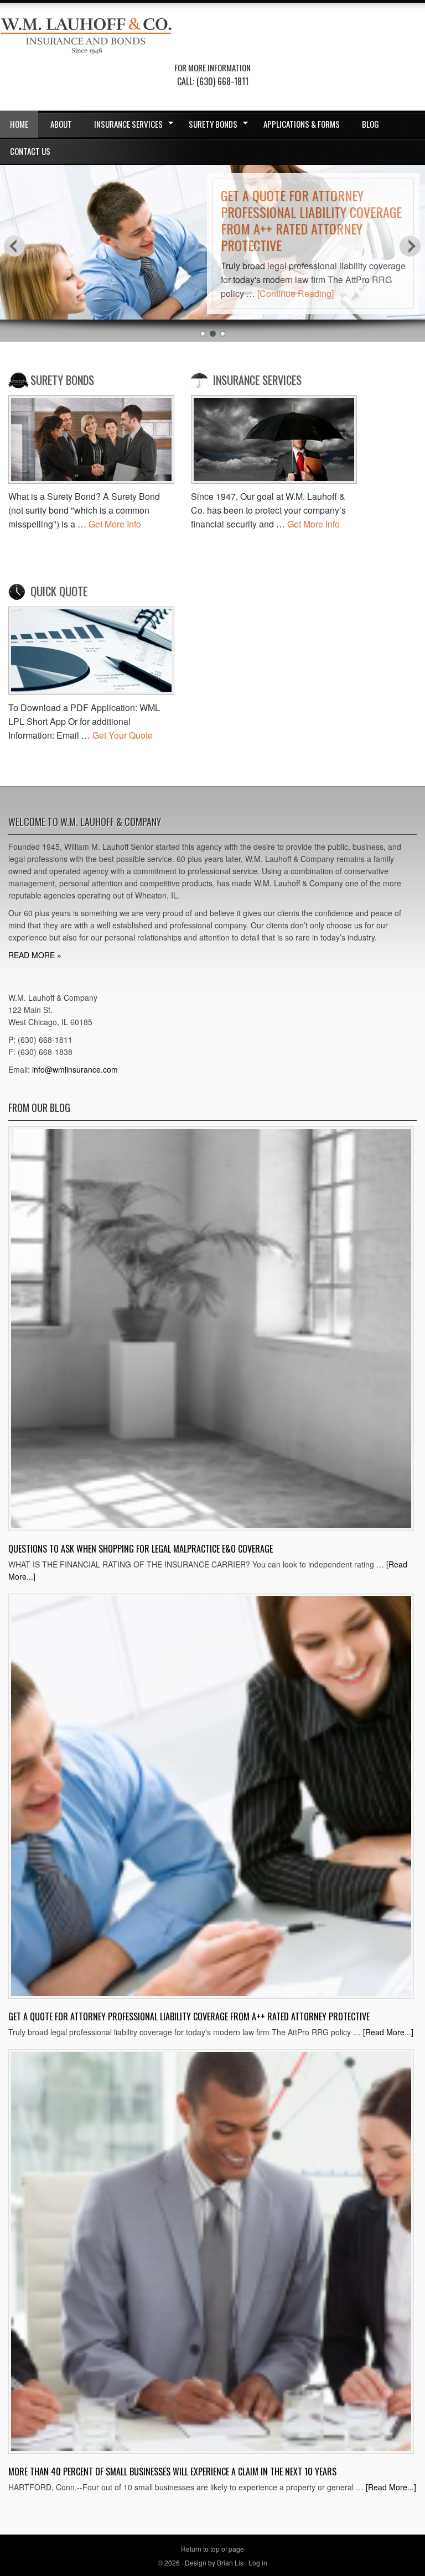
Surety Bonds (208, 126)
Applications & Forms (302, 124)
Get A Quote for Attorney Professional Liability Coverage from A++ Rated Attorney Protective (311, 220)
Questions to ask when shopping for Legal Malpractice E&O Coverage (141, 1549)
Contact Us (30, 151)
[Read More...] (388, 2032)
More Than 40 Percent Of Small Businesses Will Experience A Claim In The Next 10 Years (172, 2472)
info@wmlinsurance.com (75, 1069)
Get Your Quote (123, 735)
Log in (258, 2562)
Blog (370, 124)
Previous (14, 245)
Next (411, 245)
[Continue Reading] (296, 293)
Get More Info (115, 524)
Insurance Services (123, 126)
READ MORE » (35, 955)
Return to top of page (212, 2549)
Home (19, 124)
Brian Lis (230, 2562)
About (61, 124)
